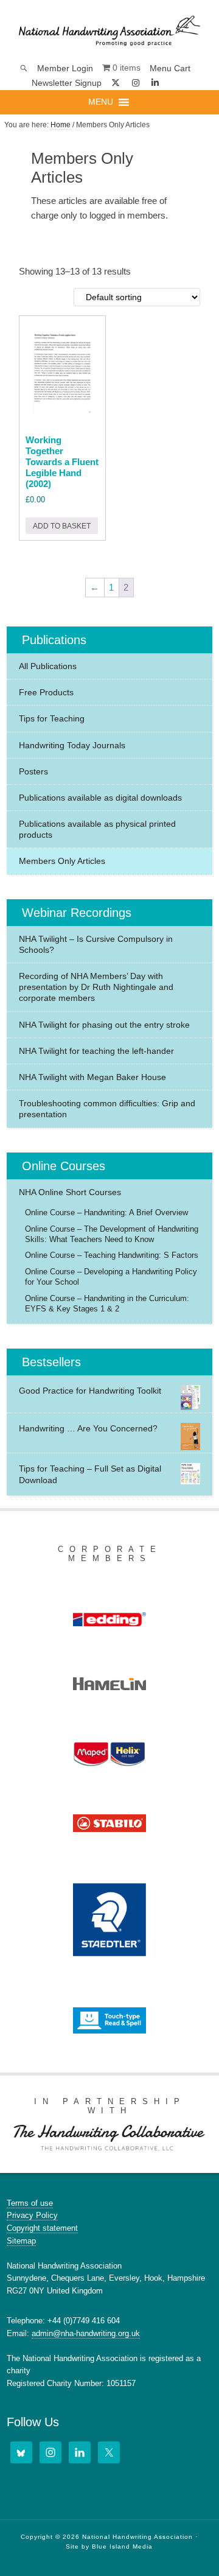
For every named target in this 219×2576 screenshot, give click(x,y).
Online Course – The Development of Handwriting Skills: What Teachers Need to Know (112, 1234)
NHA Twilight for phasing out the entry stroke (104, 1025)
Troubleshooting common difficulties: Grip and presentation (107, 1109)
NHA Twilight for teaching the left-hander (96, 1051)
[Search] (24, 68)
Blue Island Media (122, 2546)
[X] (116, 83)
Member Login (65, 68)
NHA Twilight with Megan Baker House (92, 1077)
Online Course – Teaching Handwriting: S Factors (112, 1255)
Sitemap (21, 2241)
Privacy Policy (32, 2215)
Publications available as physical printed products (97, 829)
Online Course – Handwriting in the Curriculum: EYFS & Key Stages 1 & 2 (107, 1304)
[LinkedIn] (80, 2452)
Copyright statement (42, 2228)
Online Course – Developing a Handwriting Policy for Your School (111, 1277)
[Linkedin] (156, 83)
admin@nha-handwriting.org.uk (86, 2333)
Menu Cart (170, 68)
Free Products (46, 692)
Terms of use (30, 2203)
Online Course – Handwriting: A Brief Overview (106, 1213)
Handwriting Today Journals (72, 745)
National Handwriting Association (109, 30)
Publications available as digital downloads (100, 798)
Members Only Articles (62, 861)
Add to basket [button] (62, 526)
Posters (33, 771)
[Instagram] (136, 83)
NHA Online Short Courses (70, 1192)
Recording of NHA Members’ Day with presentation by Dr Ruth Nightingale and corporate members (96, 987)
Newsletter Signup (67, 83)
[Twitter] (109, 2452)
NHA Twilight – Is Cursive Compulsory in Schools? (96, 944)
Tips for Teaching (52, 718)
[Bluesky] (174, 83)
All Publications (48, 666)
